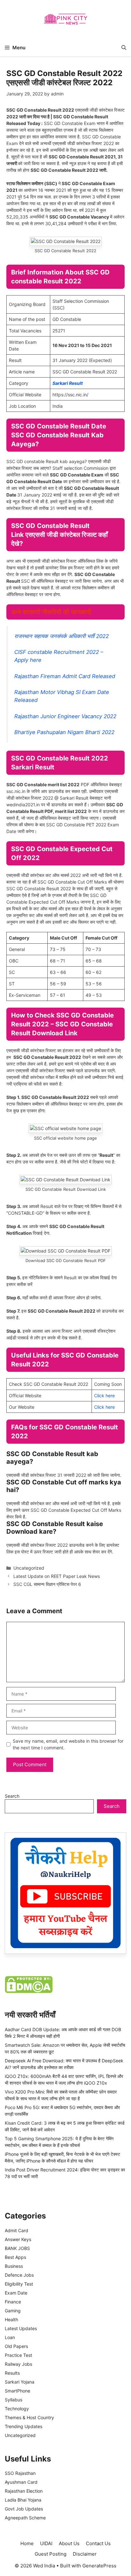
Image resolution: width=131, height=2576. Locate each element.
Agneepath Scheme (25, 2518)
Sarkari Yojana (20, 2382)
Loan (10, 2337)
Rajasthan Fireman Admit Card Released (65, 676)
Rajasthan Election (24, 2491)
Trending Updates (24, 2426)
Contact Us (98, 2543)
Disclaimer (85, 2554)
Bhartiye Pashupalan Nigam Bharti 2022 (64, 732)
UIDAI (46, 2543)
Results (12, 2373)
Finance (13, 2302)
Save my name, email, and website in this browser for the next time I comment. (68, 1744)
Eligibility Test (19, 2284)
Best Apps (15, 2257)
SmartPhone (17, 2391)
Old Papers (16, 2346)
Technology (17, 2409)
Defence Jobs (19, 2275)
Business (14, 2266)
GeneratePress (99, 2566)
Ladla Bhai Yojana (23, 2500)
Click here (104, 1396)
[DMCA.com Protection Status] (29, 1991)
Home (27, 2543)
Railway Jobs (18, 2364)
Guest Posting (51, 2554)
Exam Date (16, 2293)
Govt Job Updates (24, 2509)
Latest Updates (21, 2328)
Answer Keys (18, 2239)
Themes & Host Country (29, 2417)
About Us (69, 2543)
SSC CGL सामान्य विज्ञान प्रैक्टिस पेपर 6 (47, 1584)
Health (11, 2319)
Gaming (13, 2311)
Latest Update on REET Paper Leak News (57, 1576)
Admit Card (17, 2230)
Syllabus (14, 2400)
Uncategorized (29, 1568)
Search (12, 1796)
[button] (124, 48)
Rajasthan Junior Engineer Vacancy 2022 (65, 716)
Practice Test (18, 2355)
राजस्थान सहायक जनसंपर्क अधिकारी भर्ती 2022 (62, 636)
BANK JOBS (17, 2248)
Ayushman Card (21, 2482)
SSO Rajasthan (20, 2473)
